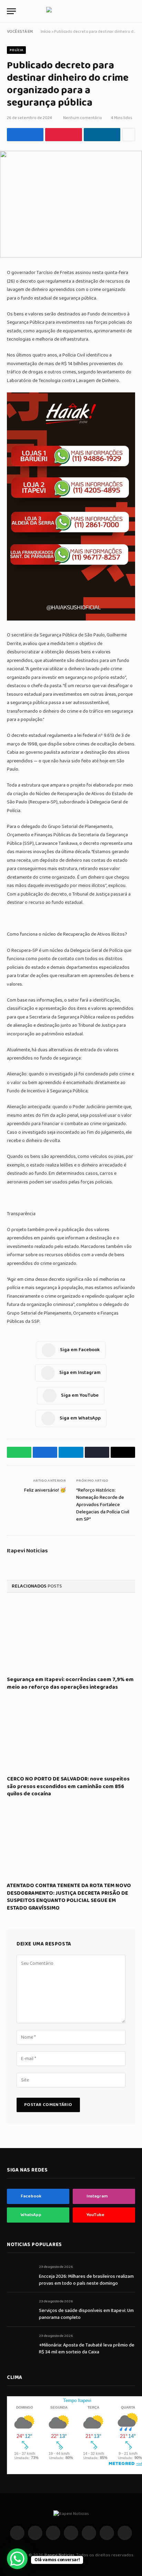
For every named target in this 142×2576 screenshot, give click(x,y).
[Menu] (11, 11)
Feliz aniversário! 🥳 (45, 1490)
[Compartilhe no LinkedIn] (102, 135)
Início (46, 32)
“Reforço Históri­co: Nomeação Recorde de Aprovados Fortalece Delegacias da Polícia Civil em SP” (103, 1505)
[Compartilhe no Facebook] (25, 135)
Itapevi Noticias (27, 1551)
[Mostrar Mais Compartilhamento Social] (129, 135)
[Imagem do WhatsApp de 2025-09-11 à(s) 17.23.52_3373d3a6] (71, 619)
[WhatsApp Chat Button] (17, 2559)
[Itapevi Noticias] (71, 11)
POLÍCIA (16, 50)
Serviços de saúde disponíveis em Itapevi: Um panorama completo (86, 2314)
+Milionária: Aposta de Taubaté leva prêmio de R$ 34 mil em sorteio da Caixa (87, 2349)
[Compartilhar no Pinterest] (63, 135)
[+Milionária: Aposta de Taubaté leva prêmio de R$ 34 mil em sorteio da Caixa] (20, 2344)
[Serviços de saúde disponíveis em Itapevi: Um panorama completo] (20, 2309)
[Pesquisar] (132, 11)
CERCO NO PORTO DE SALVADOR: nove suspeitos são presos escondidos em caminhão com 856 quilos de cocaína (68, 1787)
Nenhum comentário (83, 118)
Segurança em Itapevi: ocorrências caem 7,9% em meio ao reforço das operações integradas (70, 1683)
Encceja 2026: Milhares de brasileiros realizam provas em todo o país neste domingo (86, 2280)
